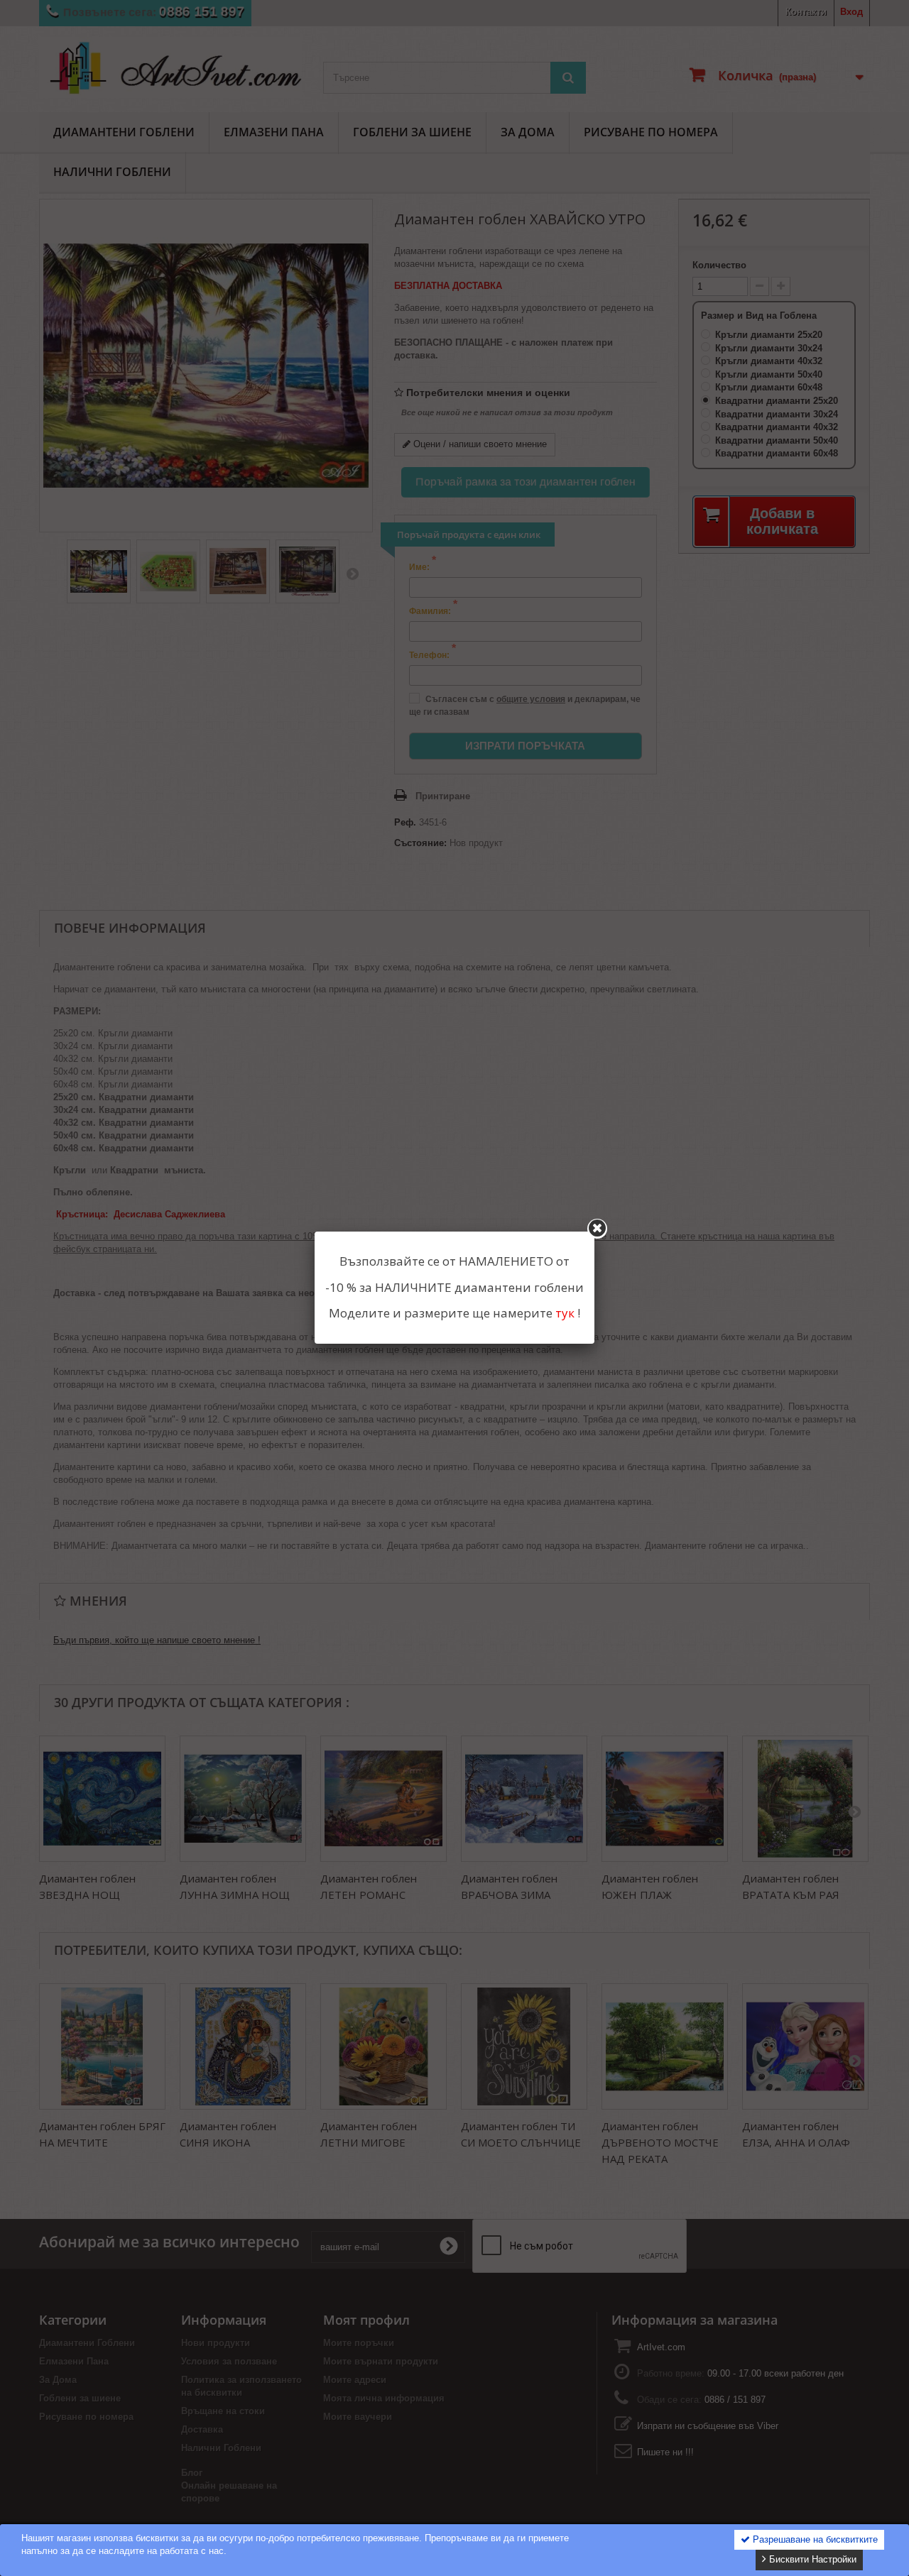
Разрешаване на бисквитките (814, 2539)
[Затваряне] (597, 1229)
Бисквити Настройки (811, 2559)
